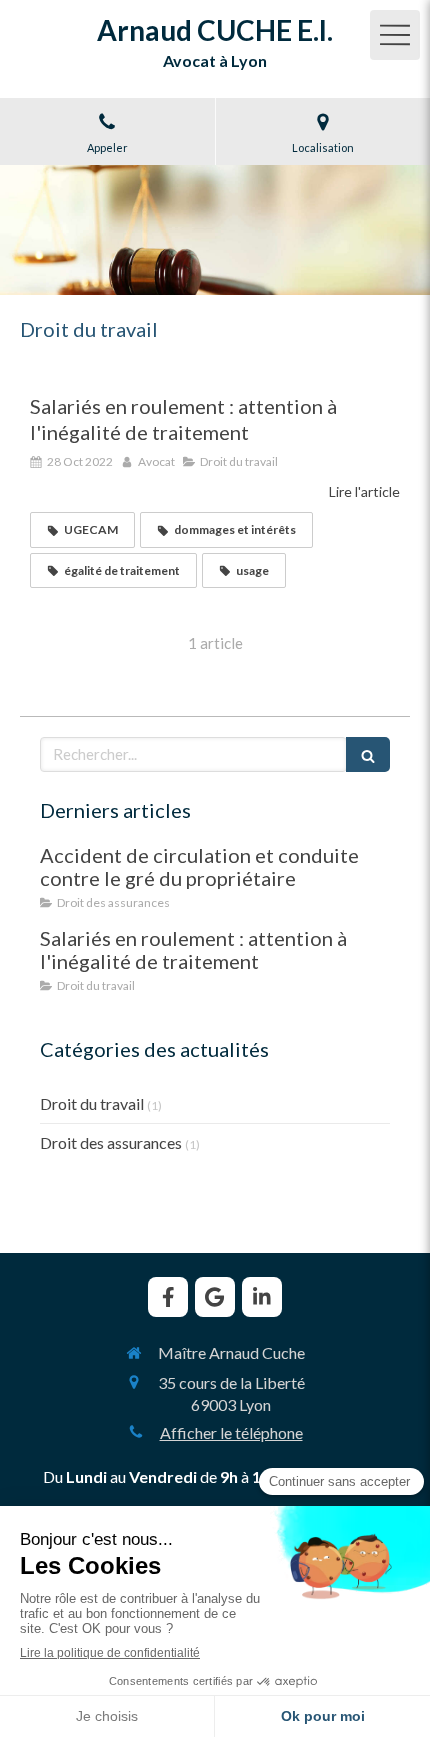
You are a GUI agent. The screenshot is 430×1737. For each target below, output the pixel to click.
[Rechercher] (368, 754)
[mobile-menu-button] (395, 35)
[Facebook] (168, 1297)
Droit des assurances (111, 1142)
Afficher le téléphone (231, 1432)
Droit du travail (92, 1103)
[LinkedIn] (262, 1297)
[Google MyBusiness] (215, 1297)
